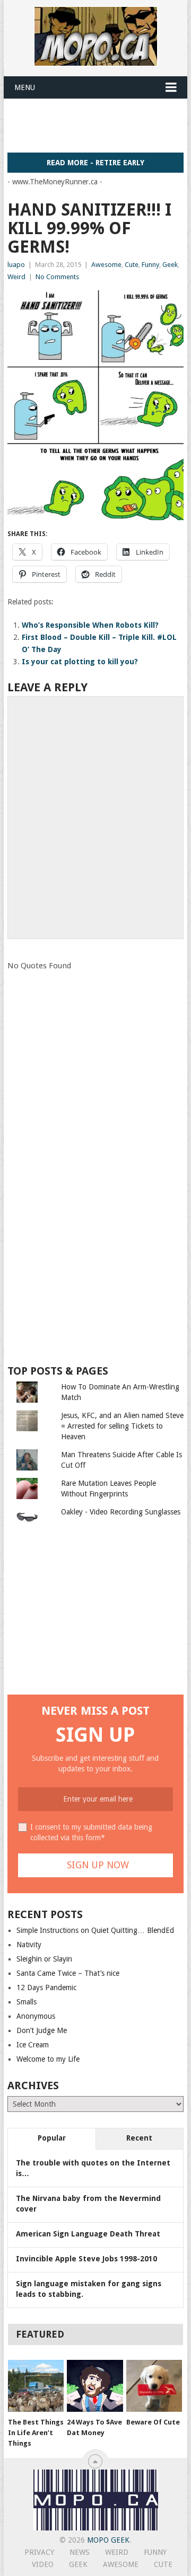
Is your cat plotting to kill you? (80, 662)
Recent (139, 2138)
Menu (25, 87)
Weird (16, 277)
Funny (150, 265)
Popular (52, 2138)
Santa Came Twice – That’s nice (68, 1973)
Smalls (27, 2002)
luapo (16, 265)
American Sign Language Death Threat (88, 2234)
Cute (132, 265)
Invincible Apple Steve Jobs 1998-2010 (86, 2259)
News (80, 2552)
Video (43, 2564)
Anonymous (36, 2016)
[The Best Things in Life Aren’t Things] (36, 2386)
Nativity (29, 1945)
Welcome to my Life (48, 2059)
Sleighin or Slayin (44, 1959)
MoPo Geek (108, 2540)
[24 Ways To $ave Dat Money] (95, 2386)
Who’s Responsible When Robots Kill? (90, 625)
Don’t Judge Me (42, 2030)
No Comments (57, 277)
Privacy (39, 2552)
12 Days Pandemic (46, 1987)
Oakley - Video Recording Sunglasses (121, 1512)
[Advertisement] (99, 125)
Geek (170, 265)
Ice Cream (33, 2045)
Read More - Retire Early (95, 163)
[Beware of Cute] (154, 2386)
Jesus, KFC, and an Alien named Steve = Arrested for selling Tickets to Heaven (122, 1426)
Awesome (106, 265)
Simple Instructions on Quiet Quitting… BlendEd (95, 1930)
